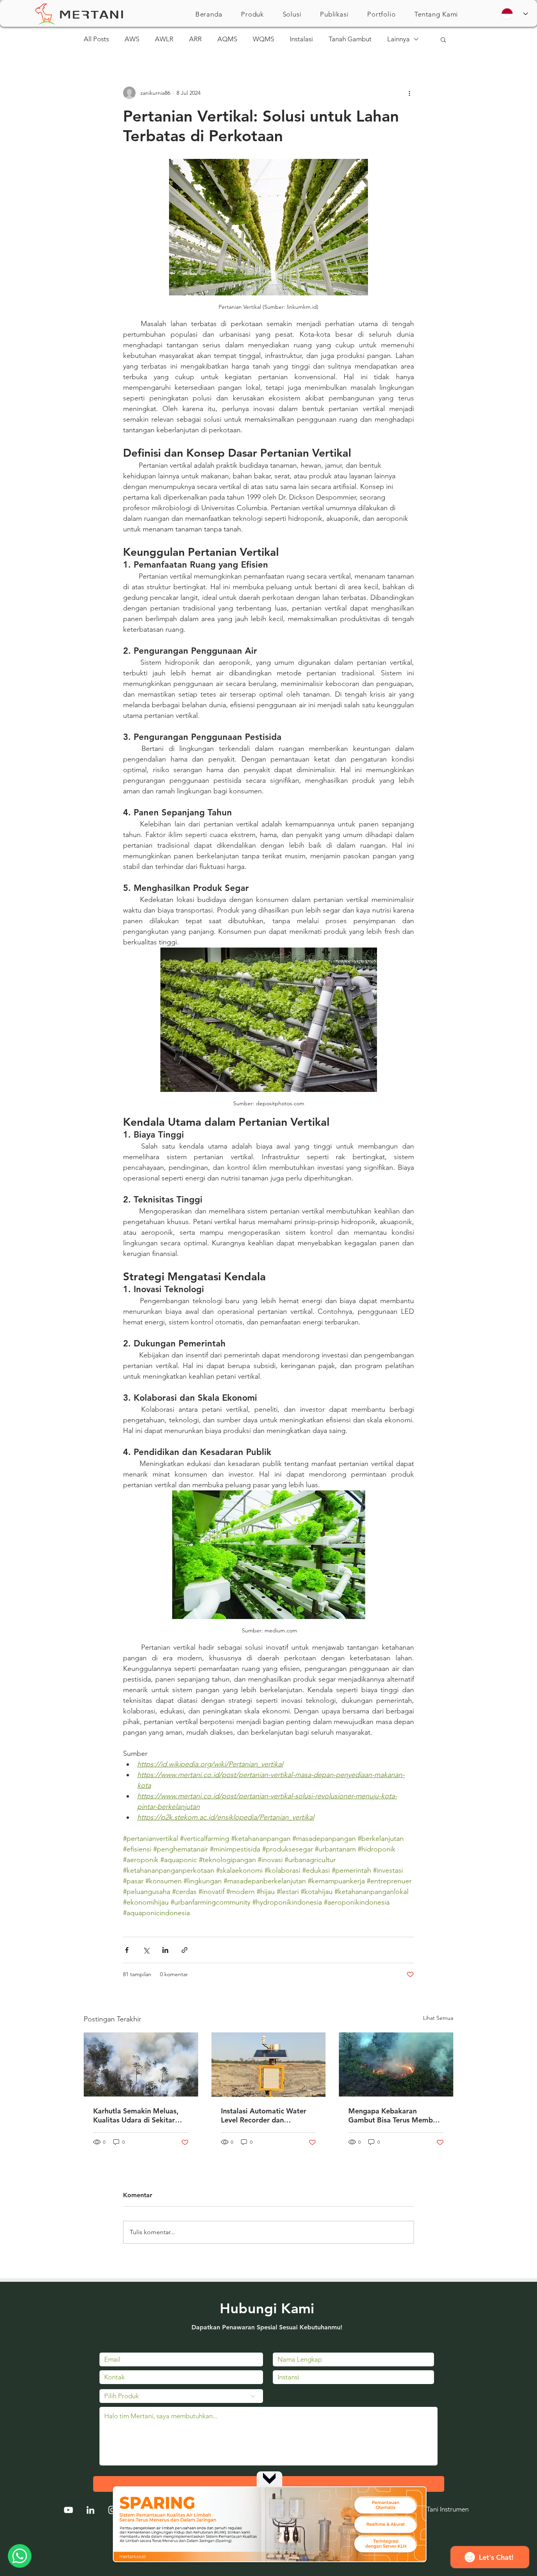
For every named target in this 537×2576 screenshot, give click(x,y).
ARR (195, 39)
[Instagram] (112, 2510)
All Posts (96, 39)
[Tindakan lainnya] (409, 93)
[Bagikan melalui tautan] (185, 1950)
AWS (132, 39)
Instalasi (301, 39)
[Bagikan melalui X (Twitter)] (146, 1950)
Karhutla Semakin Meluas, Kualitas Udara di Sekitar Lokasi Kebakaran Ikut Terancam (136, 2115)
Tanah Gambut (350, 39)
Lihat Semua (438, 2018)
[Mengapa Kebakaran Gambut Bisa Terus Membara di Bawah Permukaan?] (396, 2064)
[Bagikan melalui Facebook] (127, 1950)
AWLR (164, 39)
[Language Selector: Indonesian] (515, 14)
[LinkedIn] (90, 2510)
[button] (252, 14)
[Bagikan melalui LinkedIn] (165, 1950)
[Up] (269, 2478)
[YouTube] (68, 2510)
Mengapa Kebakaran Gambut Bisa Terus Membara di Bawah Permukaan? (396, 2115)
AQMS (227, 39)
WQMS (263, 39)
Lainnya (398, 39)
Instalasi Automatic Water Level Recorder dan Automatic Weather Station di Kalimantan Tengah (266, 2115)
